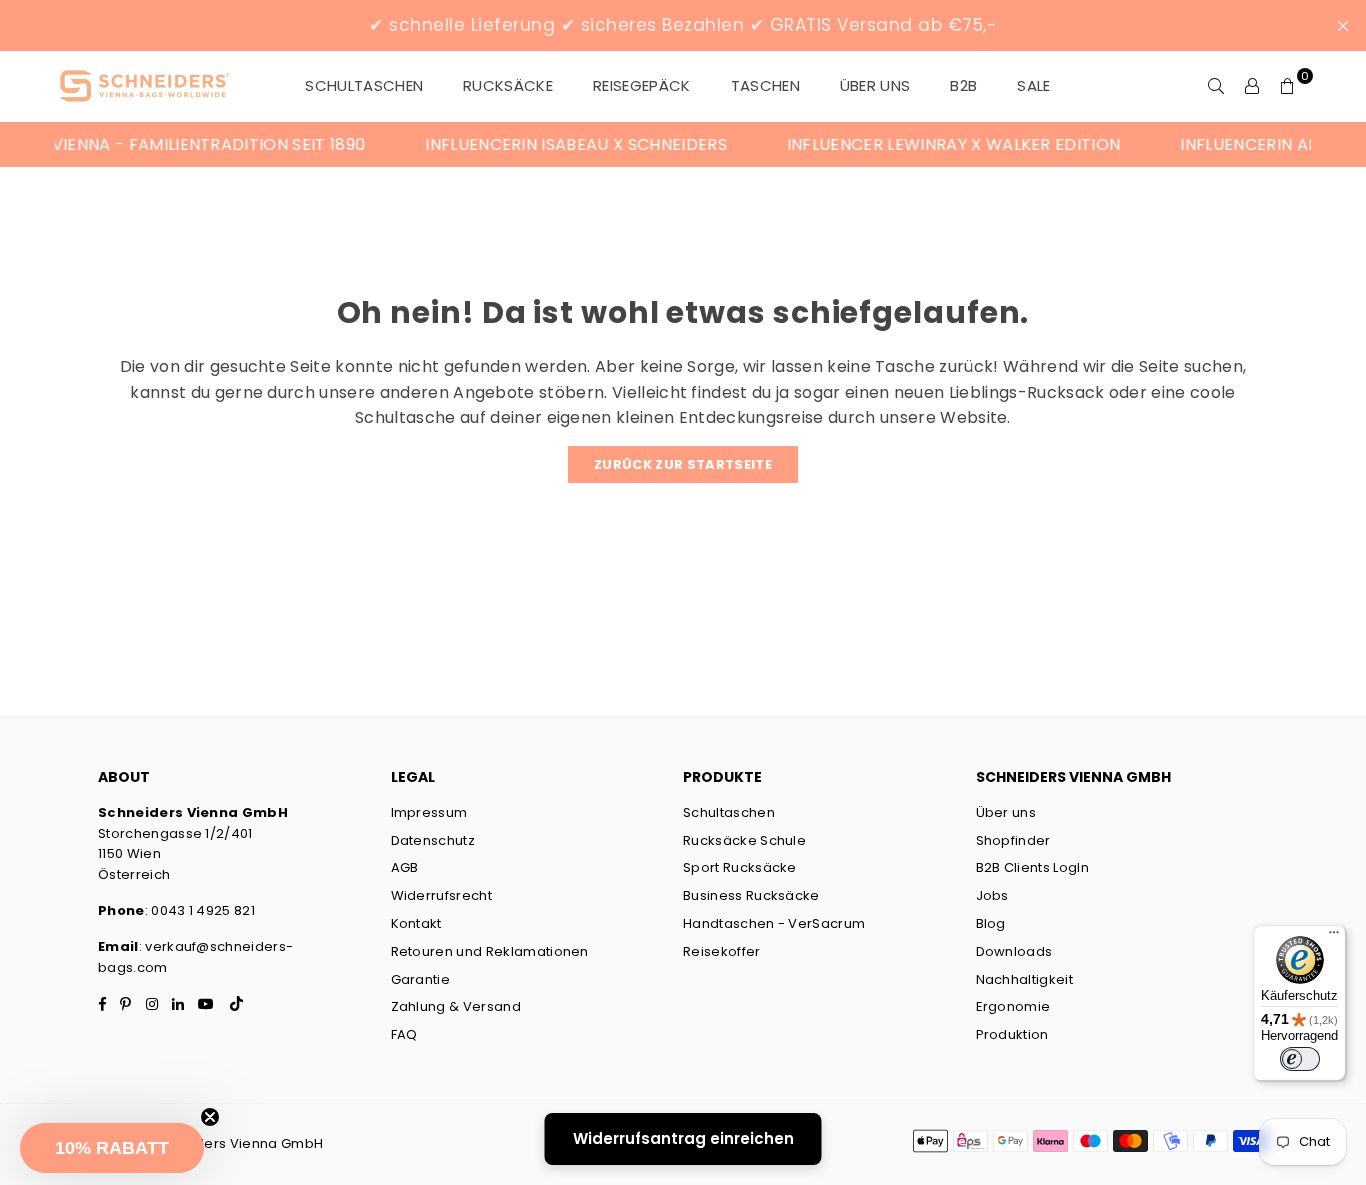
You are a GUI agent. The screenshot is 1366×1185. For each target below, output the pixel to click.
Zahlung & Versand (456, 1006)
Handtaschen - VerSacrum (774, 923)
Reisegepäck (642, 85)
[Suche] (1216, 86)
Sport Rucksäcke (740, 867)
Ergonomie (1013, 1006)
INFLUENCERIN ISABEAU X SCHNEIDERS (561, 144)
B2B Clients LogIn (1032, 867)
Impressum (429, 812)
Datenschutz (433, 840)
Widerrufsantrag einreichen (683, 1138)
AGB (405, 867)
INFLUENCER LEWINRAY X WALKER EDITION (938, 144)
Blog (991, 923)
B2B (963, 85)
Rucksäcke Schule (744, 840)
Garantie (421, 979)
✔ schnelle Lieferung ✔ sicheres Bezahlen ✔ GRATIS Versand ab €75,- (683, 25)
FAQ (404, 1034)
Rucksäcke (508, 85)
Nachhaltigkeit (1024, 979)
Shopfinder (1013, 840)
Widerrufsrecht (441, 895)
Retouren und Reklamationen (490, 951)
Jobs (992, 895)
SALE (1033, 85)
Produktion (1012, 1034)
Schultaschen (729, 812)
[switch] (1300, 1059)
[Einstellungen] (1252, 86)
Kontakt (416, 923)
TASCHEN (765, 85)
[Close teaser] (210, 1117)
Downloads (1014, 951)
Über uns (875, 85)
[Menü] (1334, 937)
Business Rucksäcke (751, 895)
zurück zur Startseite (683, 464)
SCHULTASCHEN (364, 85)
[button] (112, 1148)
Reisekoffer (722, 951)
